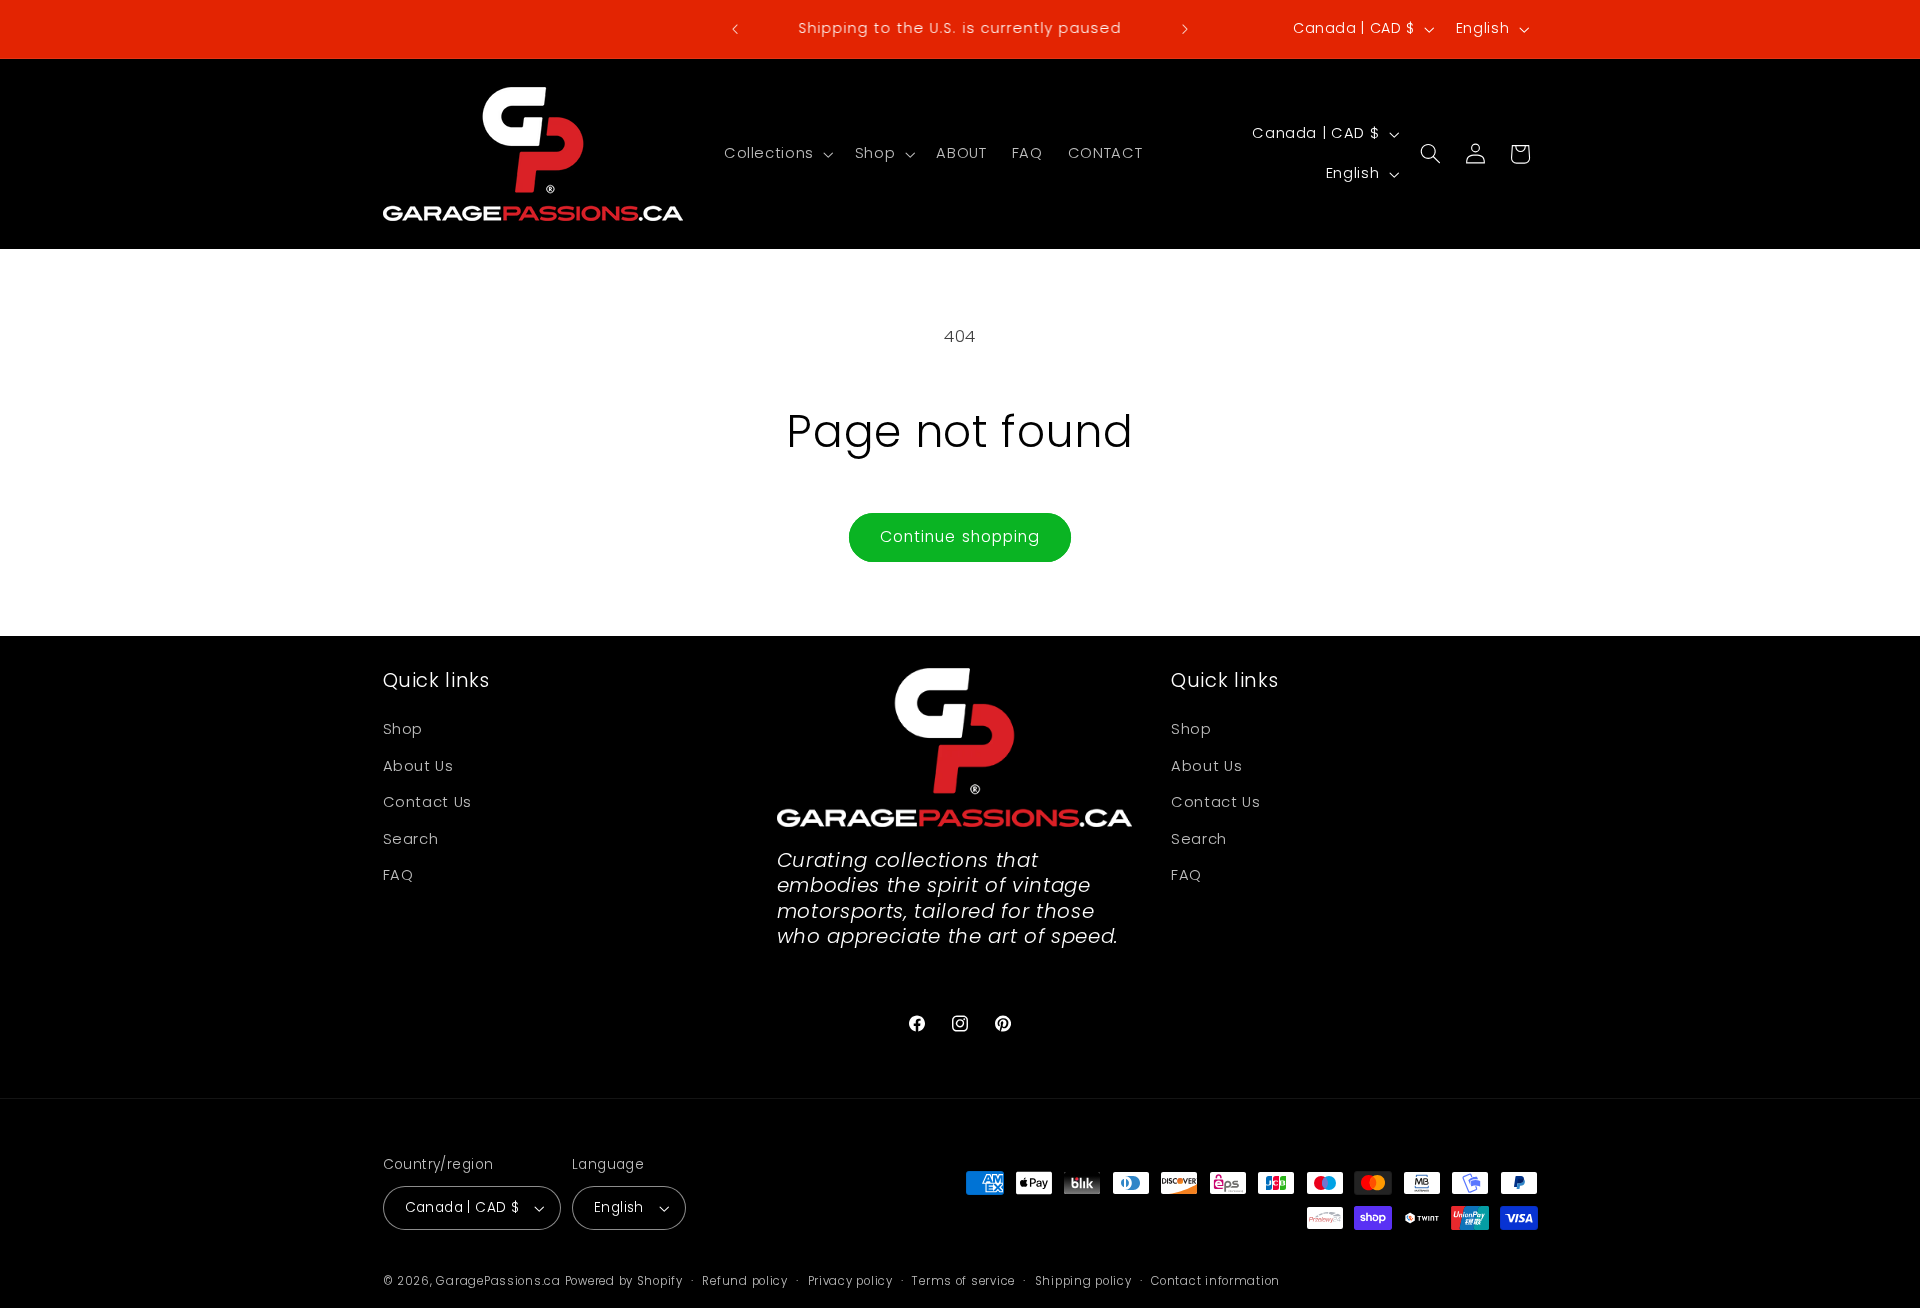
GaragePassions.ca (498, 1281)
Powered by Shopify (624, 1281)
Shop (403, 729)
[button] (776, 154)
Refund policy (745, 1281)
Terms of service (963, 1281)
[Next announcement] (1185, 29)
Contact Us (427, 802)
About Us (418, 766)
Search (411, 839)
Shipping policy (1083, 1281)
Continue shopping (960, 536)
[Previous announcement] (735, 29)
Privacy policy (850, 1281)
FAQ (398, 875)
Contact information (1215, 1281)
